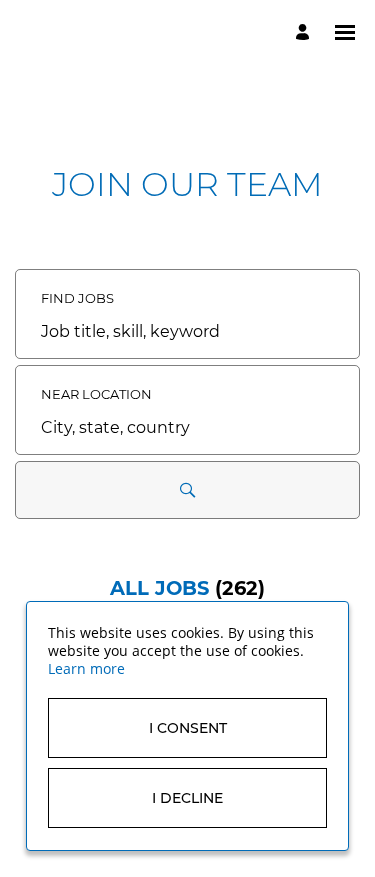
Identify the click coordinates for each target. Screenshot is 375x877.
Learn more (86, 668)
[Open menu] (345, 32)
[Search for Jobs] (187, 490)
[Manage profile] (305, 32)
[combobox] (187, 332)
